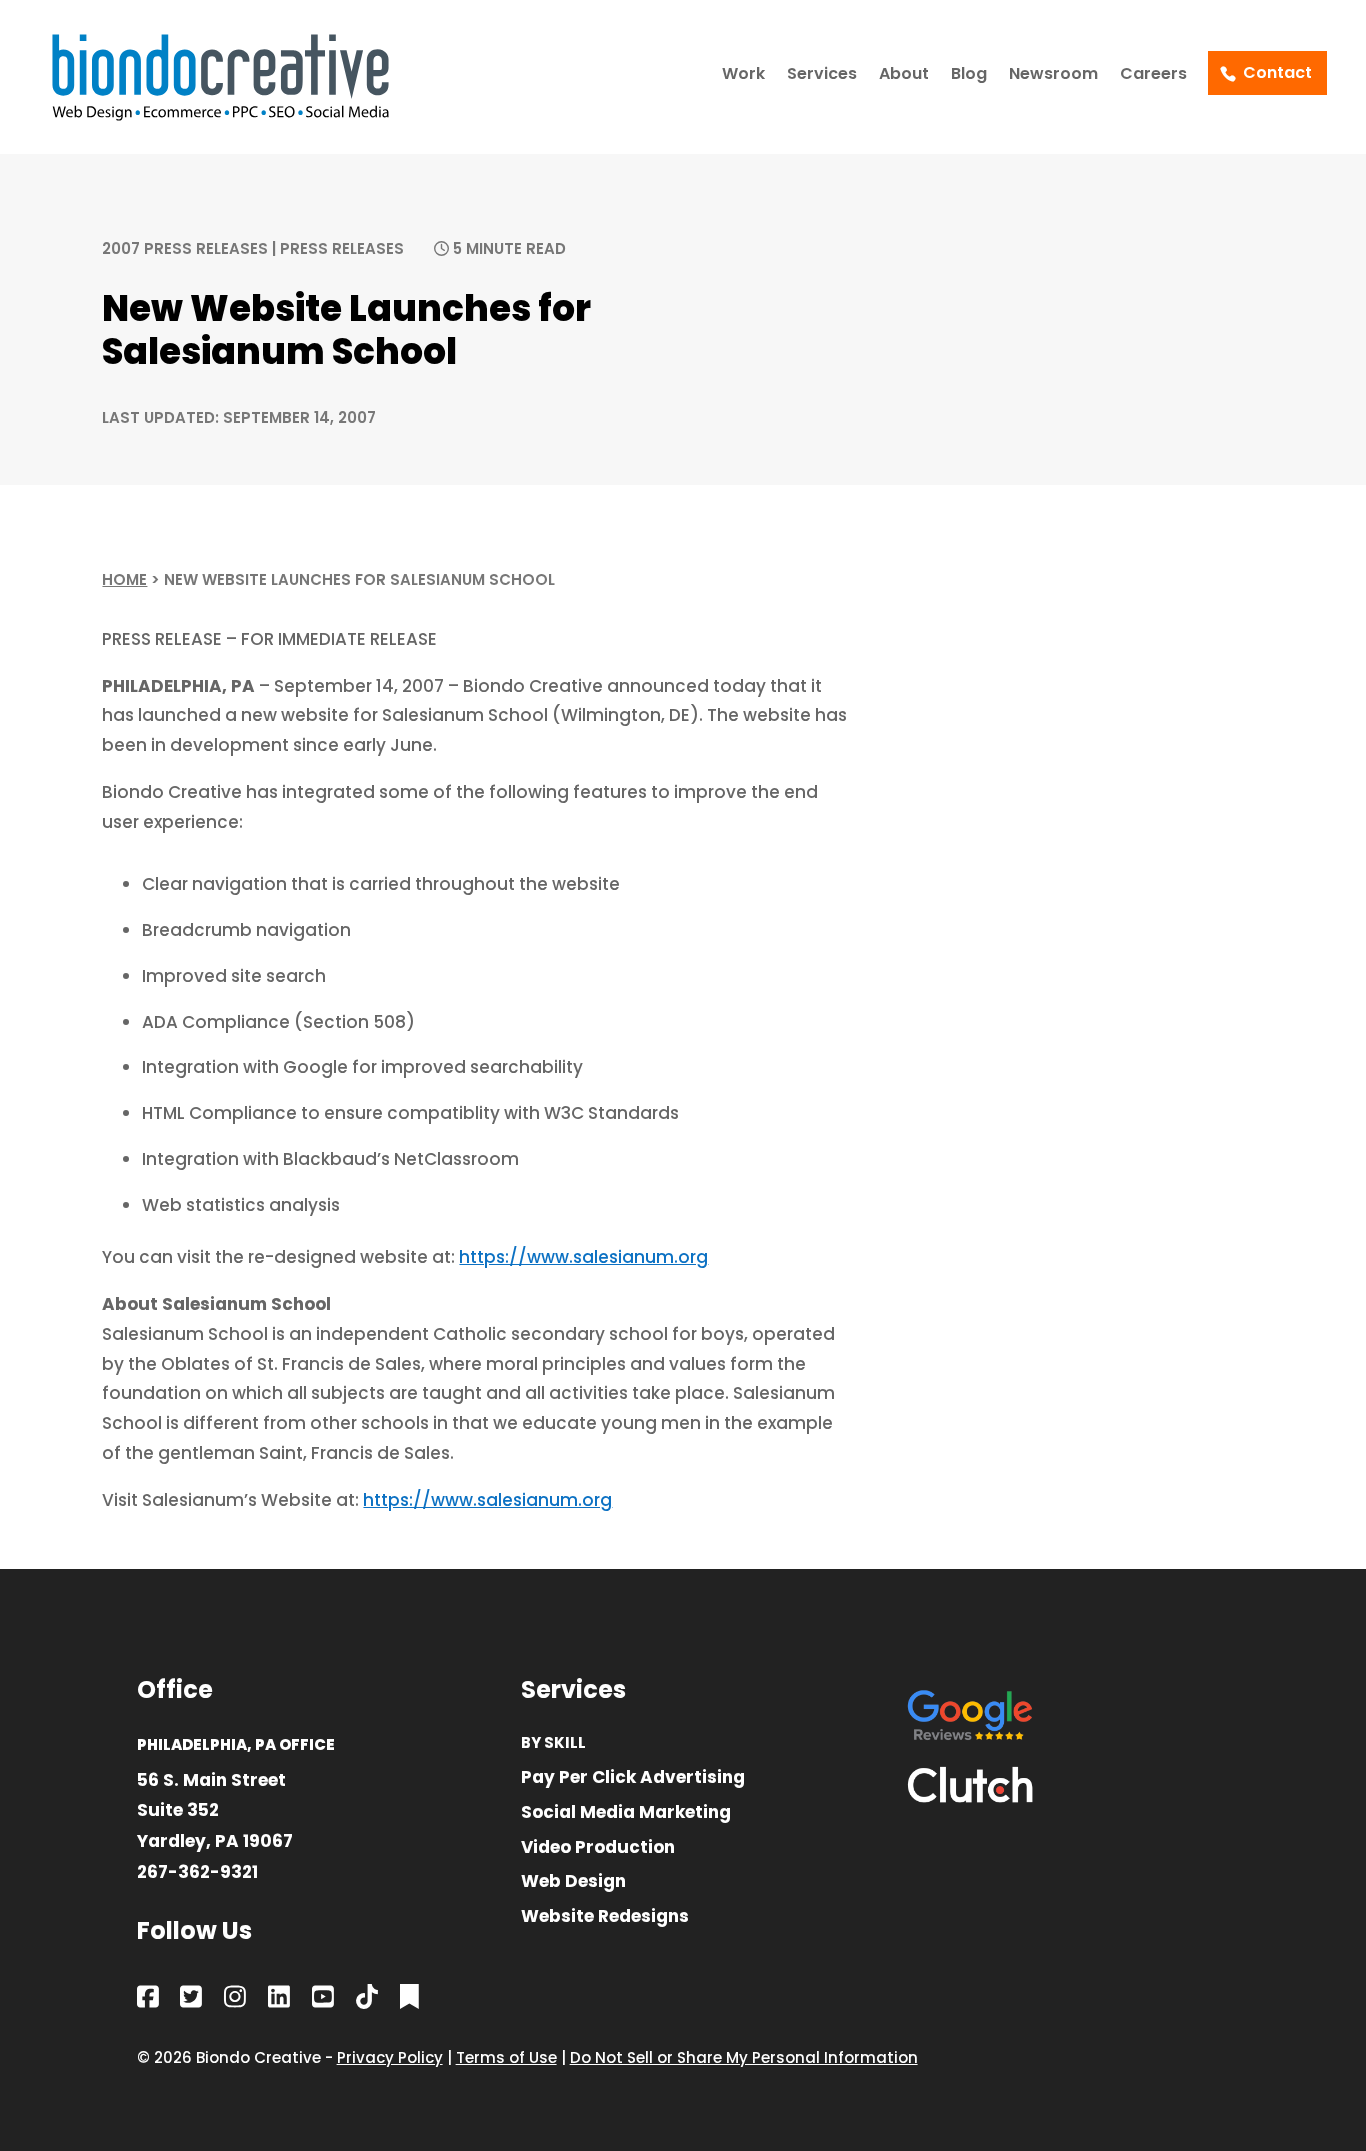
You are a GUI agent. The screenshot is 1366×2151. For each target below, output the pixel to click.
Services (822, 76)
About (904, 76)
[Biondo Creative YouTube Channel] (323, 2000)
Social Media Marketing (626, 1813)
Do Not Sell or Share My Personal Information (744, 2057)
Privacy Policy (390, 2057)
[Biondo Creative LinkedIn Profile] (279, 2000)
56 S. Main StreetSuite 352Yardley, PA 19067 (215, 1810)
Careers (1153, 76)
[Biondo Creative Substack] (409, 2000)
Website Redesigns (605, 1917)
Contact (1277, 72)
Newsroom (1053, 76)
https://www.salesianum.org (583, 1257)
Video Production (598, 1848)
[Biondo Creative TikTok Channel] (367, 2000)
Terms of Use (506, 2057)
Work (743, 76)
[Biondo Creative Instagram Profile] (235, 2000)
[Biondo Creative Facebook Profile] (148, 2000)
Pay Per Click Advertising (633, 1778)
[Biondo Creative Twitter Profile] (191, 2000)
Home (124, 579)
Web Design (573, 1882)
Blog (969, 76)
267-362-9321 (197, 1872)
